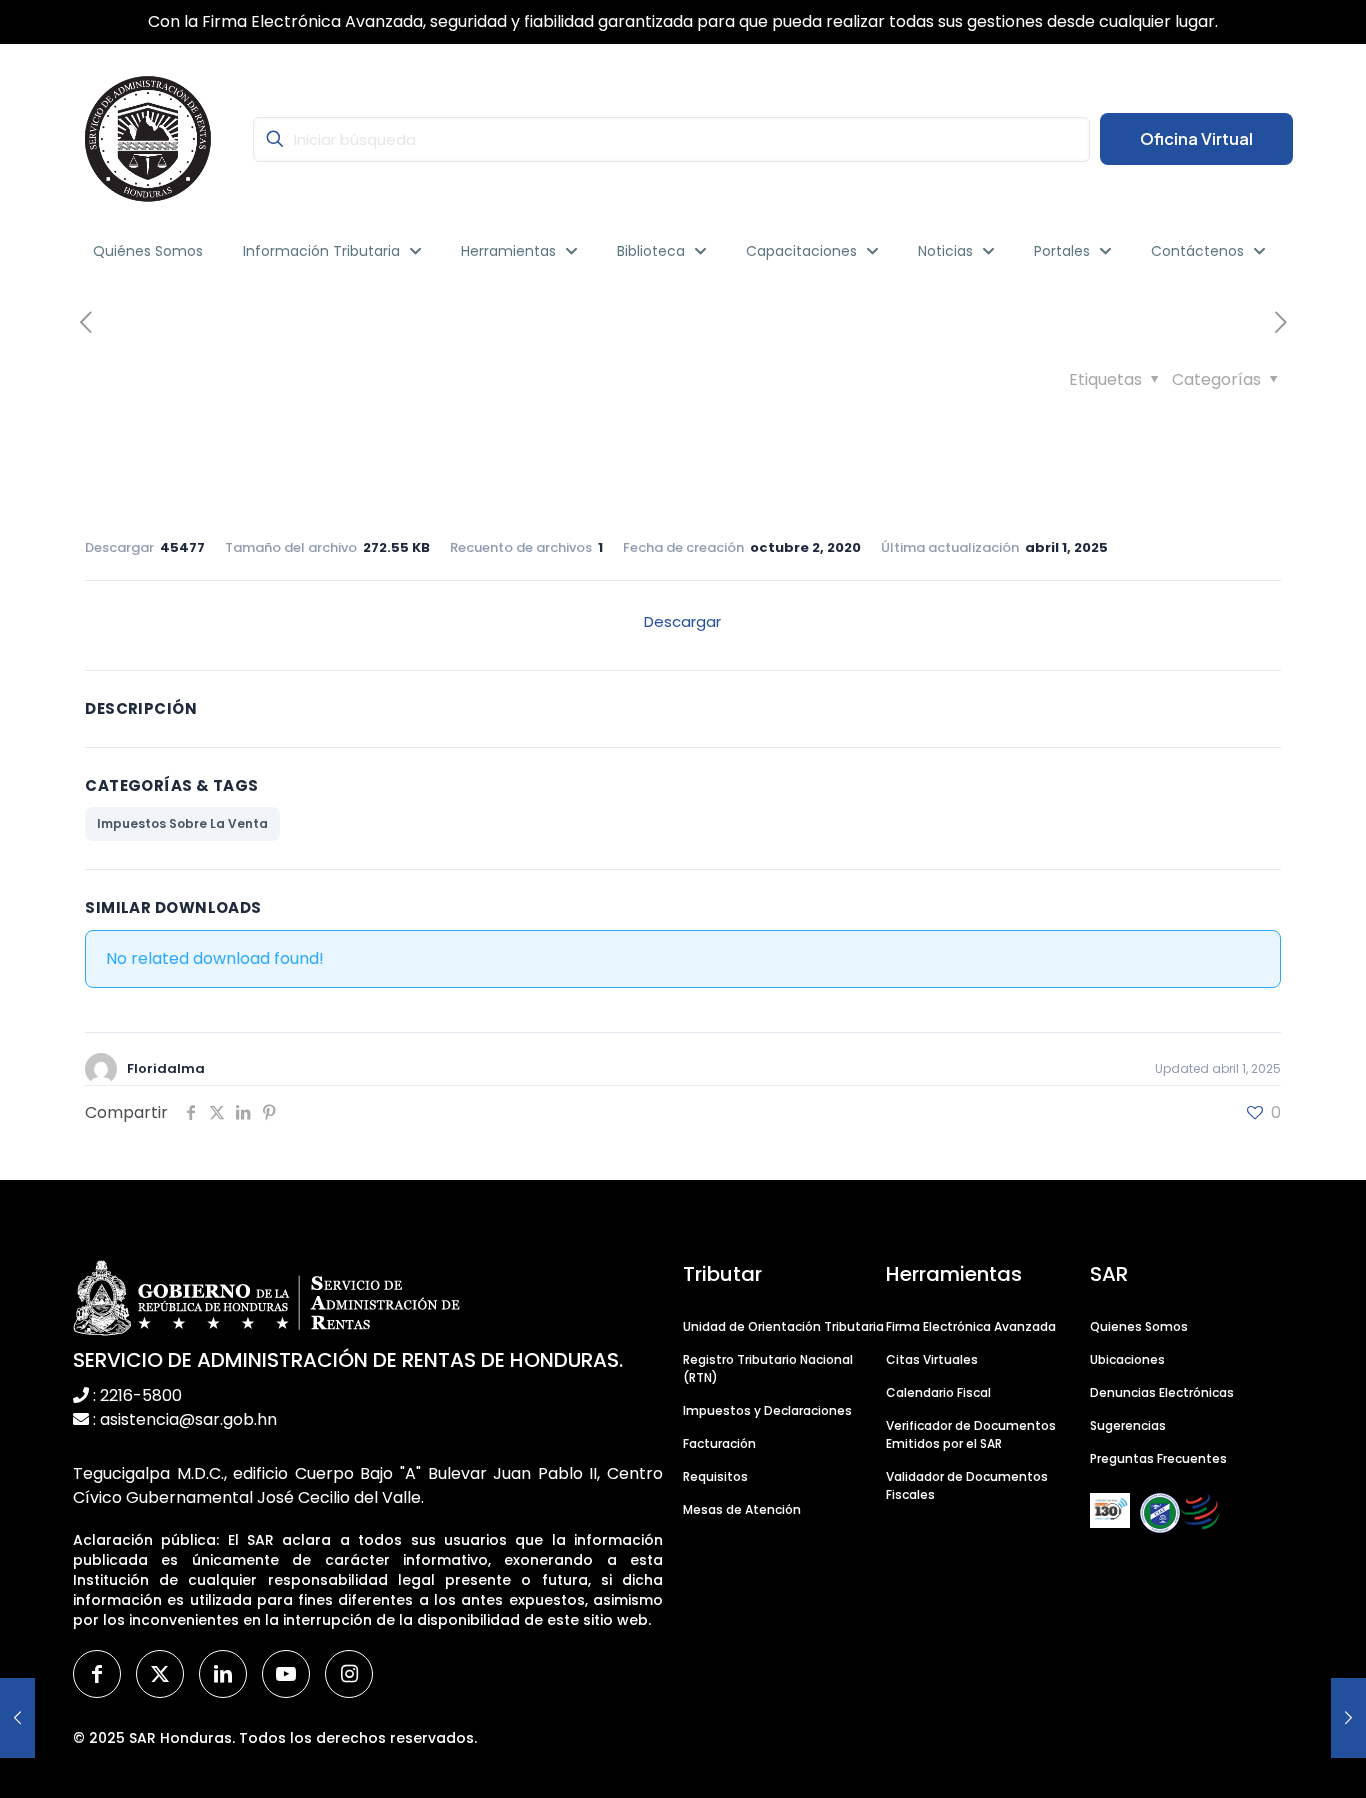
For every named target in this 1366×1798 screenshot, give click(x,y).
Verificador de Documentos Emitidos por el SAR (971, 1434)
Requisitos (715, 1476)
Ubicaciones (1127, 1359)
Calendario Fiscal (938, 1392)
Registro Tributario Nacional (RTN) (768, 1368)
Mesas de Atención (742, 1509)
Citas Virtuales (932, 1359)
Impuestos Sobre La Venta (182, 823)
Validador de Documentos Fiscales (967, 1485)
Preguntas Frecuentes (1158, 1458)
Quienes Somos (1139, 1326)
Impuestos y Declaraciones (767, 1410)
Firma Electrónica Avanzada (971, 1326)
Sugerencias (1128, 1425)
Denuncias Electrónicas (1162, 1392)
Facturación (719, 1443)
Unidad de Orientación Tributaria (783, 1326)
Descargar (682, 621)
